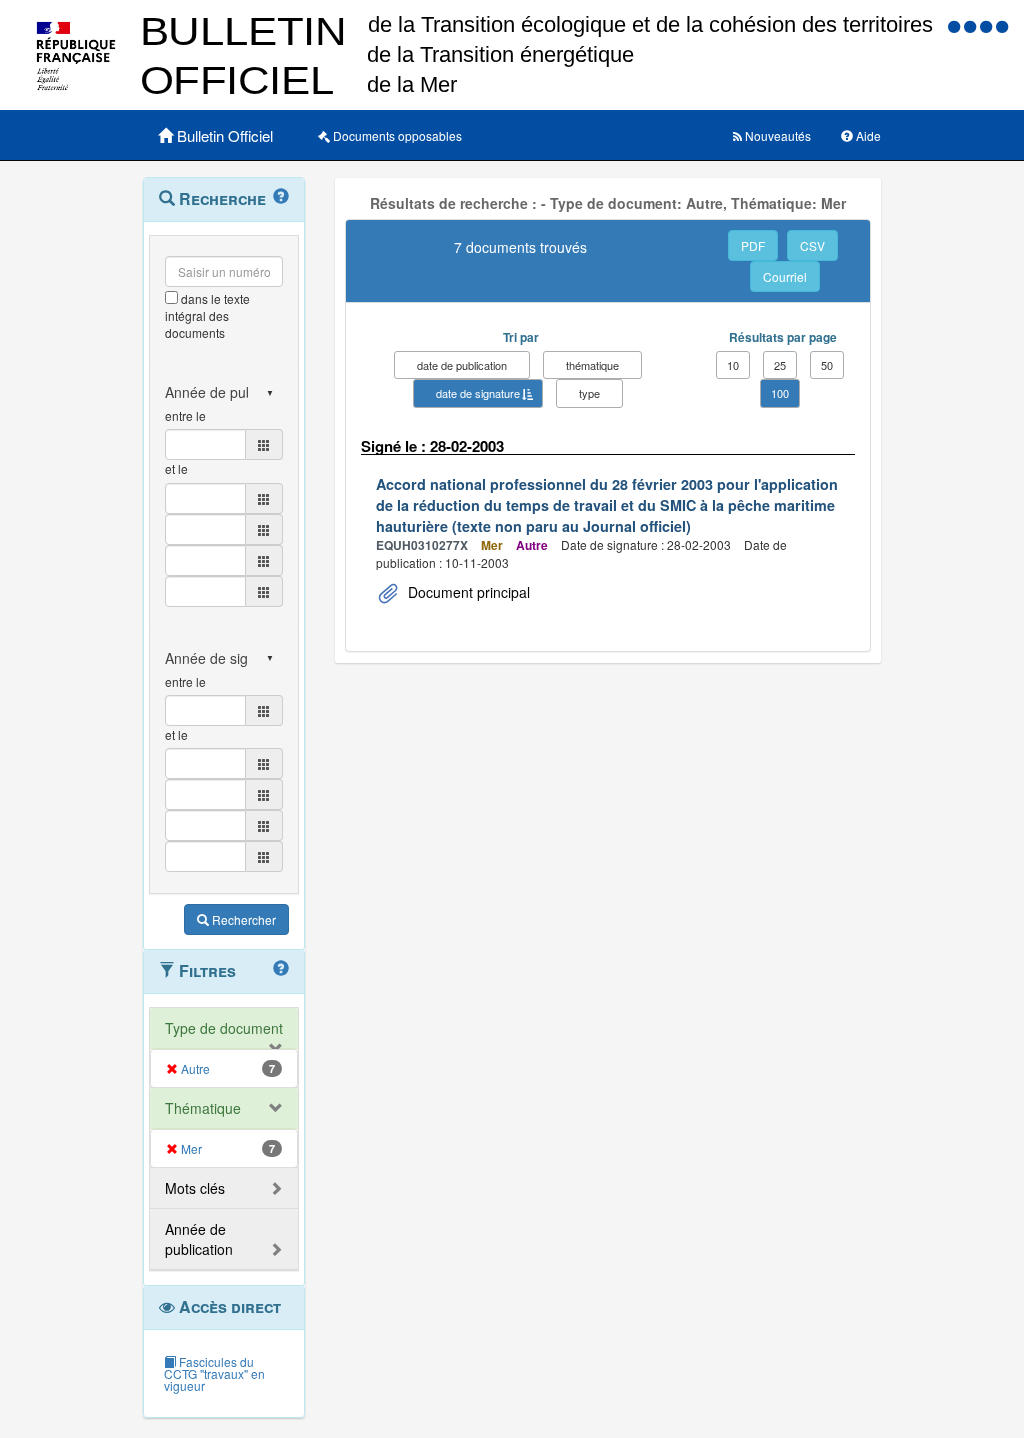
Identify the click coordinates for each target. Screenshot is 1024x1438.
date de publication (462, 365)
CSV (812, 245)
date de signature (478, 393)
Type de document (224, 1028)
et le (176, 468)
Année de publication (199, 1239)
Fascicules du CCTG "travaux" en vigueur (214, 1373)
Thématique (203, 1108)
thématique (592, 365)
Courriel (785, 276)
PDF (753, 245)
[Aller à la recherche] (988, 25)
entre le (185, 415)
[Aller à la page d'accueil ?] (1002, 25)
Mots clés (195, 1188)
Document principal (467, 592)
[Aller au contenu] (972, 25)
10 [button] (733, 365)
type (589, 393)
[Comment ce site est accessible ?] (956, 25)
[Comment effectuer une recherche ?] (281, 197)
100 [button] (780, 393)
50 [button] (827, 365)
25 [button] (780, 365)
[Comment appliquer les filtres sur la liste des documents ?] (281, 969)
